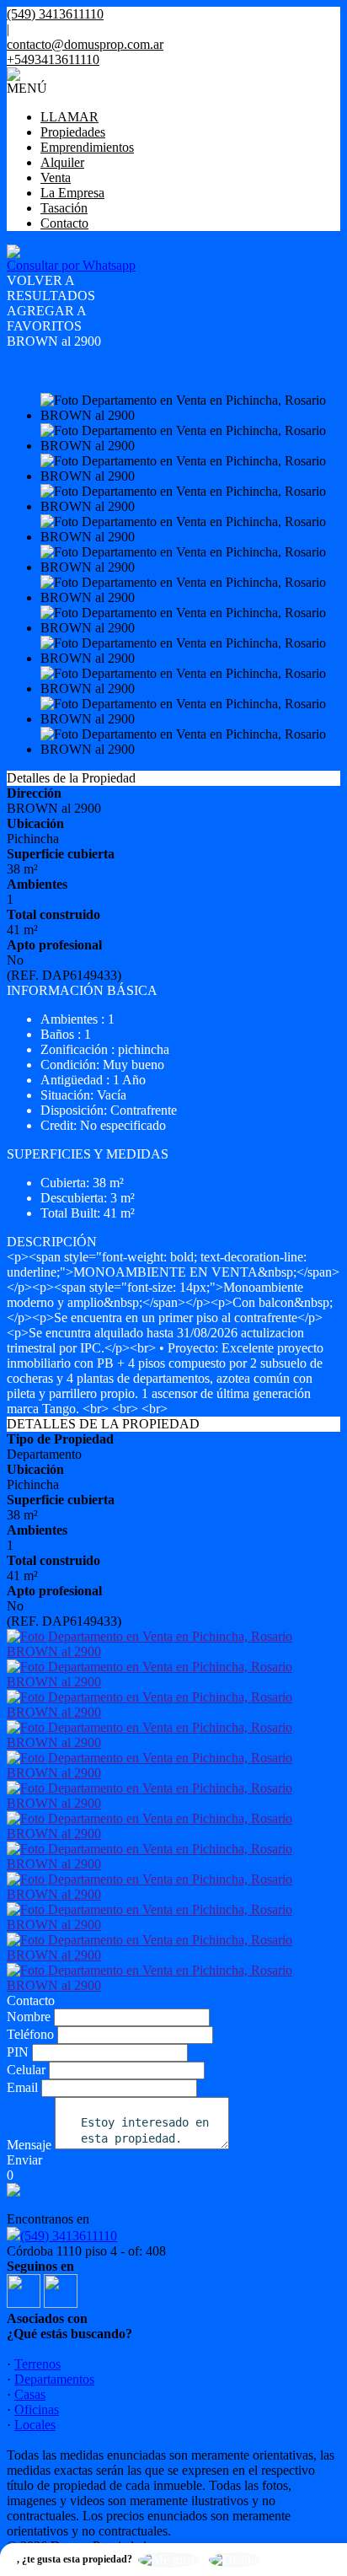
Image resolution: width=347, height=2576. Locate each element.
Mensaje (29, 2145)
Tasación (64, 208)
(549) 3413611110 (69, 2236)
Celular (26, 2070)
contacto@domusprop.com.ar (85, 44)
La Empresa (72, 193)
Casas (30, 2394)
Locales (35, 2425)
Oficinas (37, 2409)
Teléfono (30, 2034)
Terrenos (37, 2364)
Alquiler (62, 162)
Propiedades (73, 132)
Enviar (24, 2160)
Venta (56, 177)
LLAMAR (69, 117)
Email (22, 2087)
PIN (18, 2052)
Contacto (64, 223)
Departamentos (54, 2379)
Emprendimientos (87, 147)
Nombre (29, 2017)
